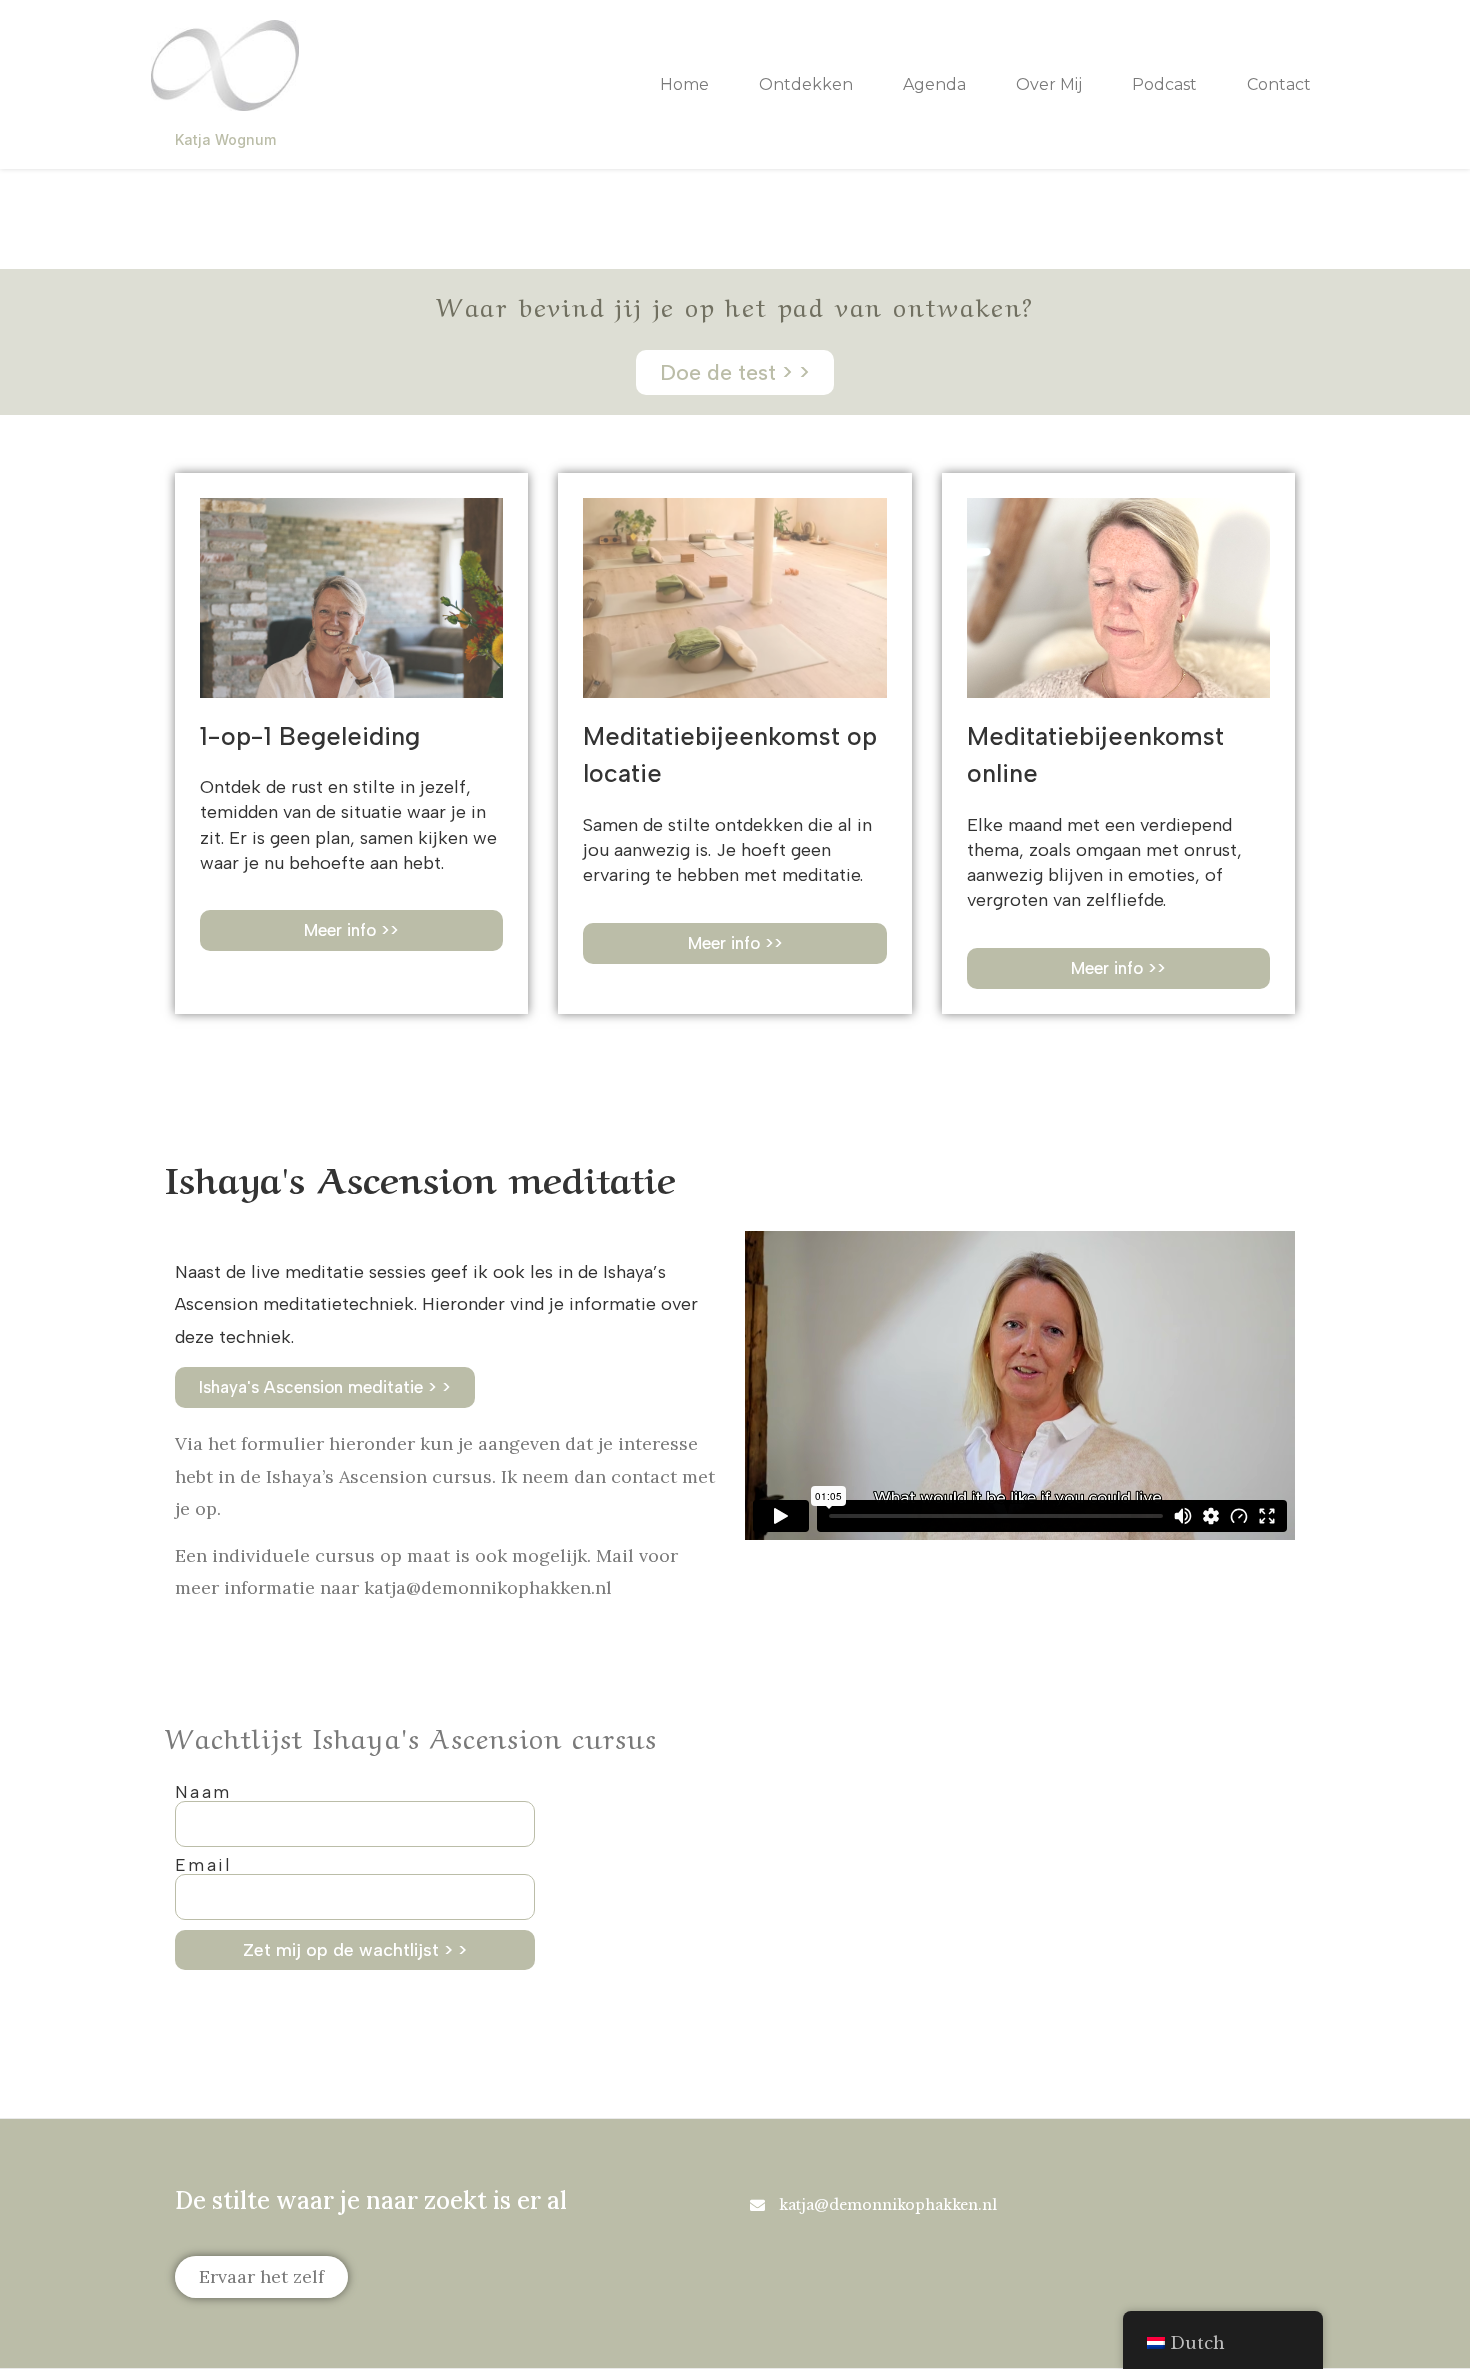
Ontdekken (806, 84)
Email (203, 1865)
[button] (1118, 968)
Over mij (1049, 84)
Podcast (1164, 84)
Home (684, 84)
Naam (203, 1792)
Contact (1279, 84)
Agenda (934, 84)
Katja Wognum (225, 139)
